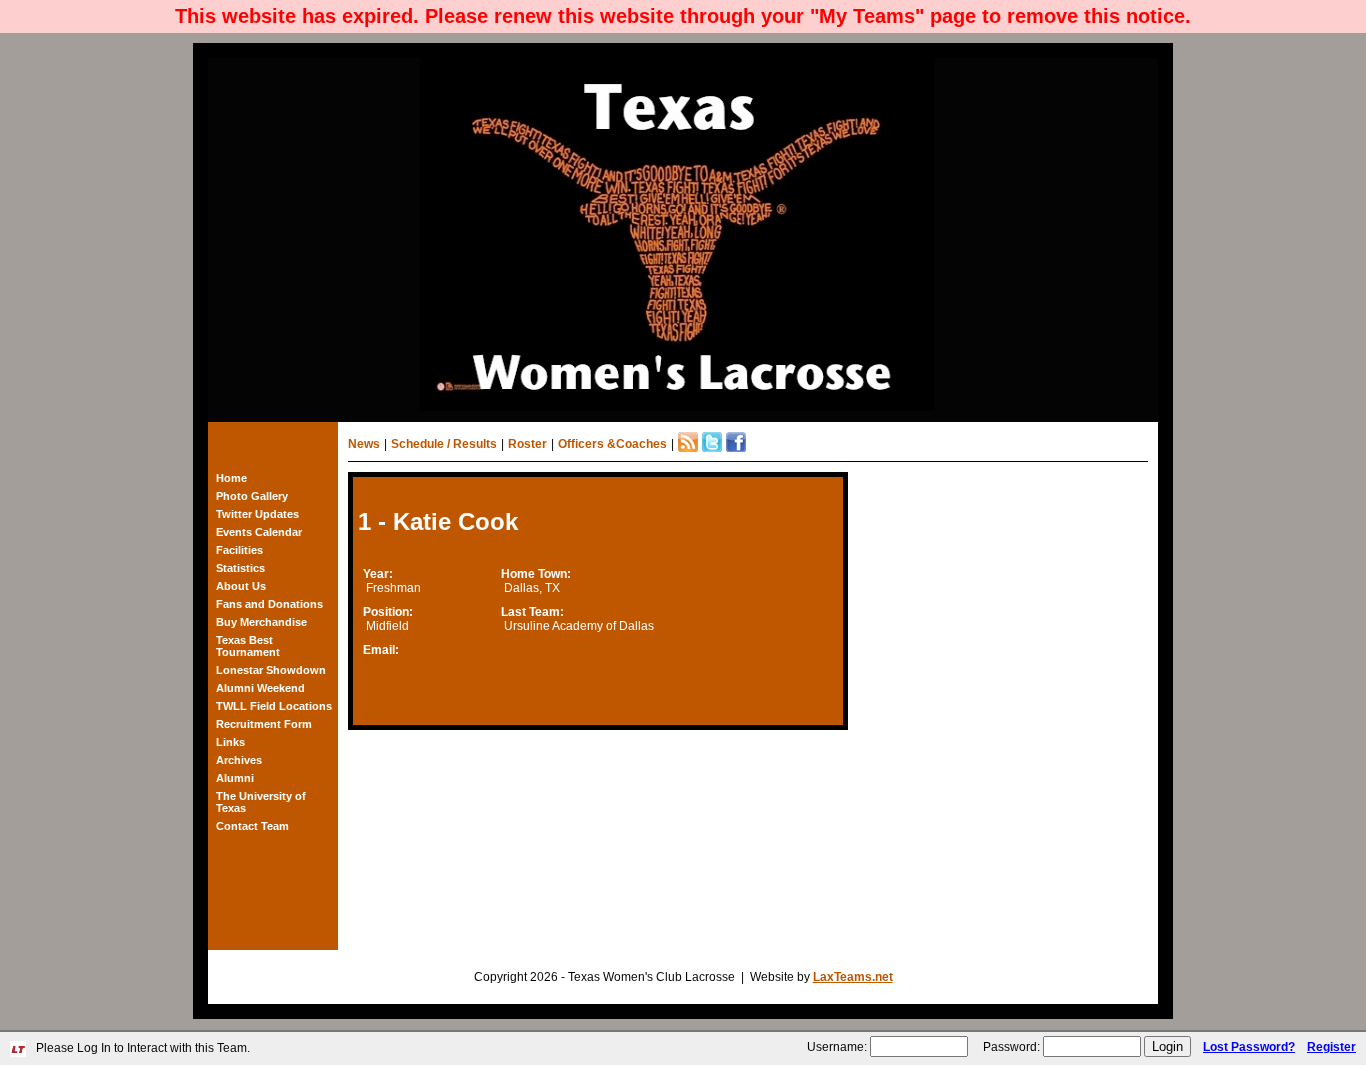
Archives (239, 760)
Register (1331, 1047)
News (364, 444)
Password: (1011, 1047)
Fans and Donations (269, 604)
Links (230, 742)
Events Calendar (259, 532)
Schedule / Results (444, 444)
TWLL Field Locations (274, 706)
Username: (837, 1047)
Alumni (235, 778)
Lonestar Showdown (271, 670)
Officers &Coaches (612, 444)
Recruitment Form (264, 724)
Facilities (239, 550)
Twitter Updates (257, 514)
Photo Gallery (252, 496)
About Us (241, 586)
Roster (527, 444)
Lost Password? (1249, 1047)
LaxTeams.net (853, 977)
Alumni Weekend (260, 688)
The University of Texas (261, 802)
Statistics (240, 568)
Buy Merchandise (261, 622)
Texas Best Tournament (248, 646)
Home (231, 478)
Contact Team (252, 826)
